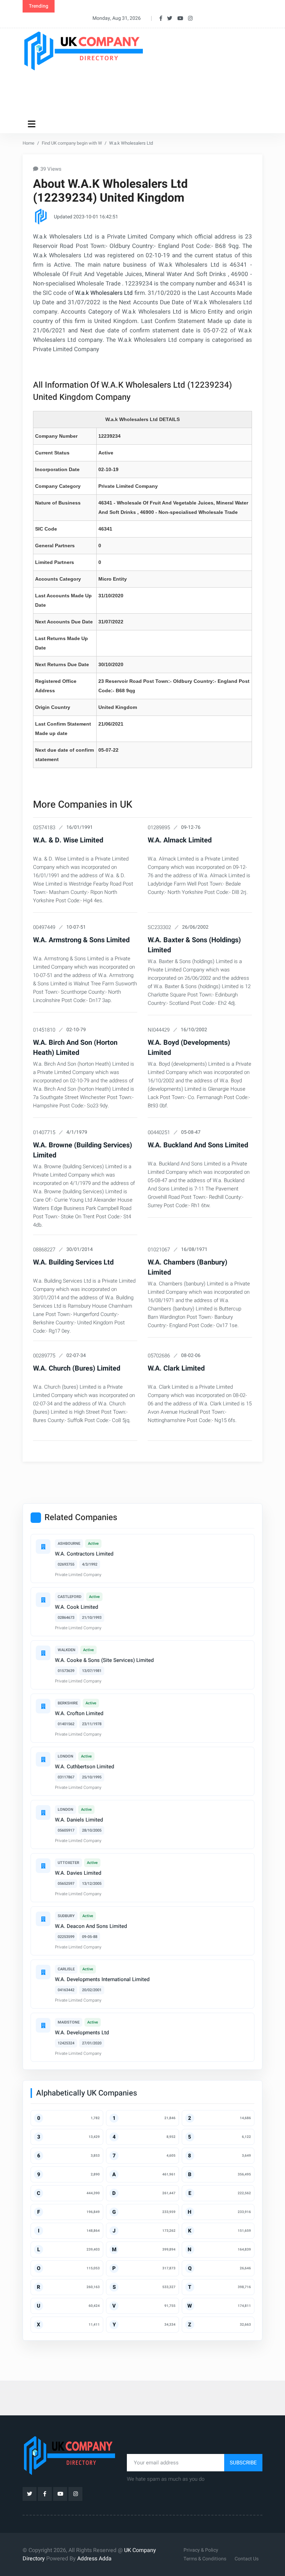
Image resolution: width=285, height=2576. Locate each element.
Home (28, 143)
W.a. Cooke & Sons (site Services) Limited (104, 1660)
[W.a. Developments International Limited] (43, 1972)
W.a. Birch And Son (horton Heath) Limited (75, 1048)
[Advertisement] (149, 93)
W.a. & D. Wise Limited (68, 840)
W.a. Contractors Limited (84, 1554)
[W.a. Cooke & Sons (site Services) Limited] (43, 1653)
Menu (33, 124)
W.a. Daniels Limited (79, 1820)
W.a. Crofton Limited (79, 1713)
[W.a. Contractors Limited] (43, 1547)
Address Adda (94, 2559)
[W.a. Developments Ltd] (43, 2025)
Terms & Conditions (205, 2559)
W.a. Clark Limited (176, 1368)
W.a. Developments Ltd (82, 2033)
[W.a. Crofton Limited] (43, 1706)
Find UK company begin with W (72, 143)
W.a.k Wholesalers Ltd (104, 293)
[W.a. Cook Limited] (43, 1600)
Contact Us (247, 2559)
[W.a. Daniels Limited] (43, 1812)
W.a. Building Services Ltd (73, 1262)
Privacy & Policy (201, 2550)
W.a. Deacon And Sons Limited (91, 1926)
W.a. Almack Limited (180, 840)
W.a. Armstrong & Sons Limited (81, 940)
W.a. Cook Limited (76, 1607)
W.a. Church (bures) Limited (77, 1368)
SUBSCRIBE (243, 2463)
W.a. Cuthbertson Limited (84, 1767)
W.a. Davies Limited (78, 1873)
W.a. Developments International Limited (102, 1979)
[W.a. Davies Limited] (43, 1866)
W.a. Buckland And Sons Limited (198, 1145)
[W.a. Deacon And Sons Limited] (43, 1919)
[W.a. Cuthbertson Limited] (43, 1759)
